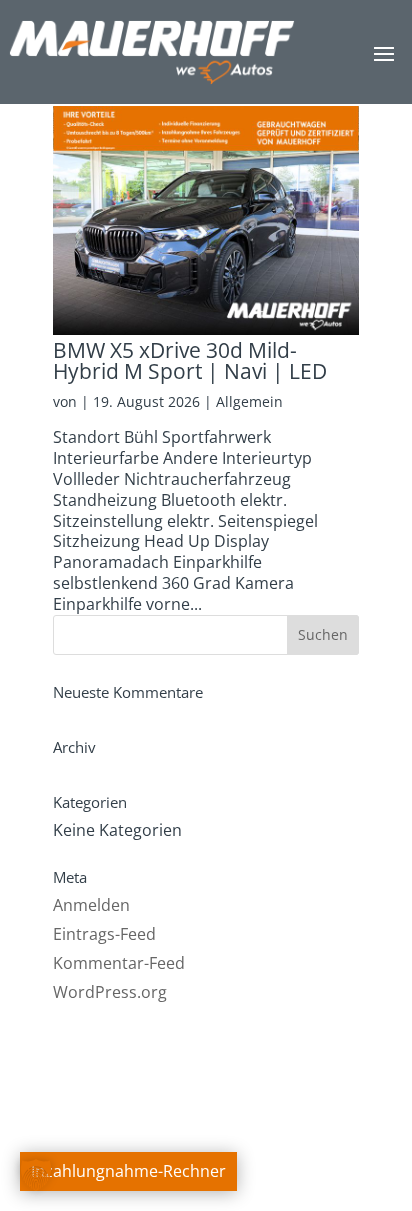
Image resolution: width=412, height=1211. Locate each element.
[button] (36, 1175)
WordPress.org (110, 992)
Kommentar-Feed (119, 963)
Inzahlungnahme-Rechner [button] (128, 1171)
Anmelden (91, 905)
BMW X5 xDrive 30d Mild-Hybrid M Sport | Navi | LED (190, 360)
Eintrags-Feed (104, 934)
